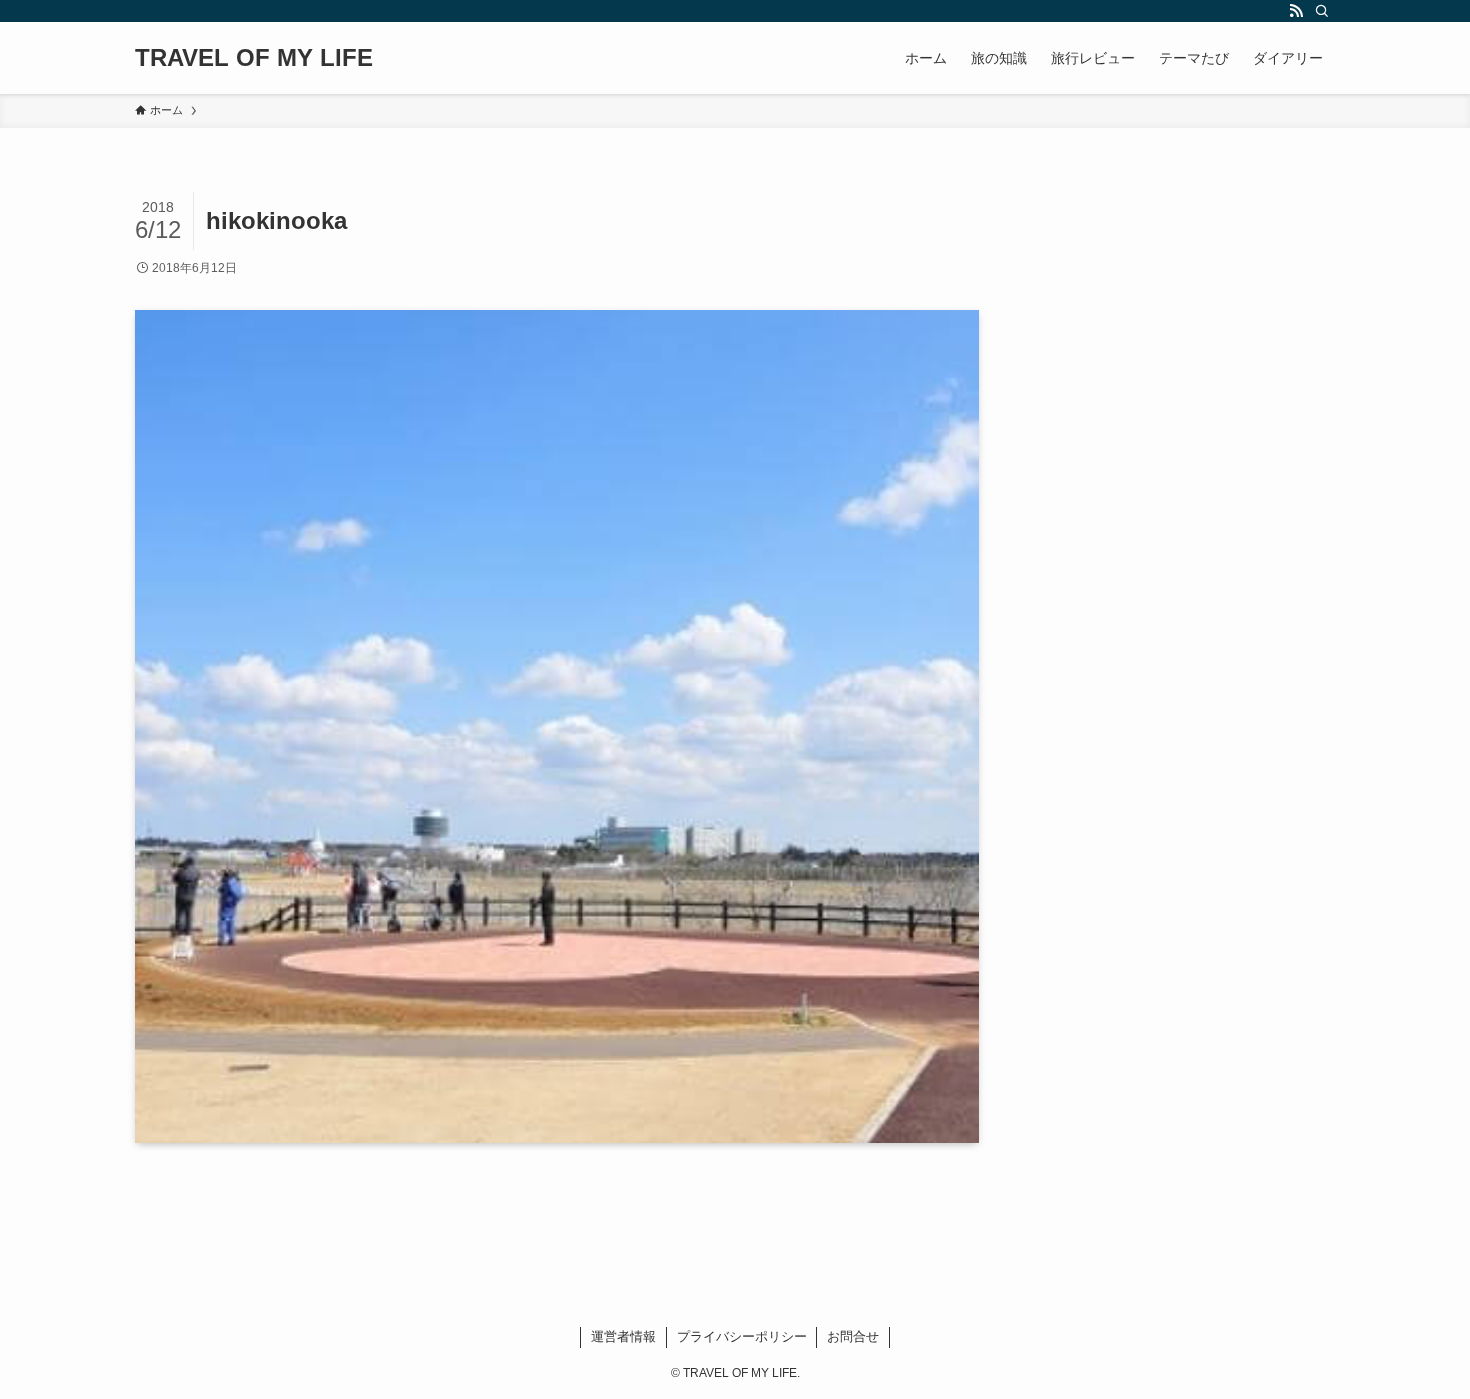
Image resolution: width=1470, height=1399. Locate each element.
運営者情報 (623, 1336)
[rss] (1296, 11)
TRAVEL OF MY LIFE (254, 58)
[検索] (1322, 11)
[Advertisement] (1199, 332)
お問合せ (853, 1336)
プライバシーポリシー (742, 1336)
